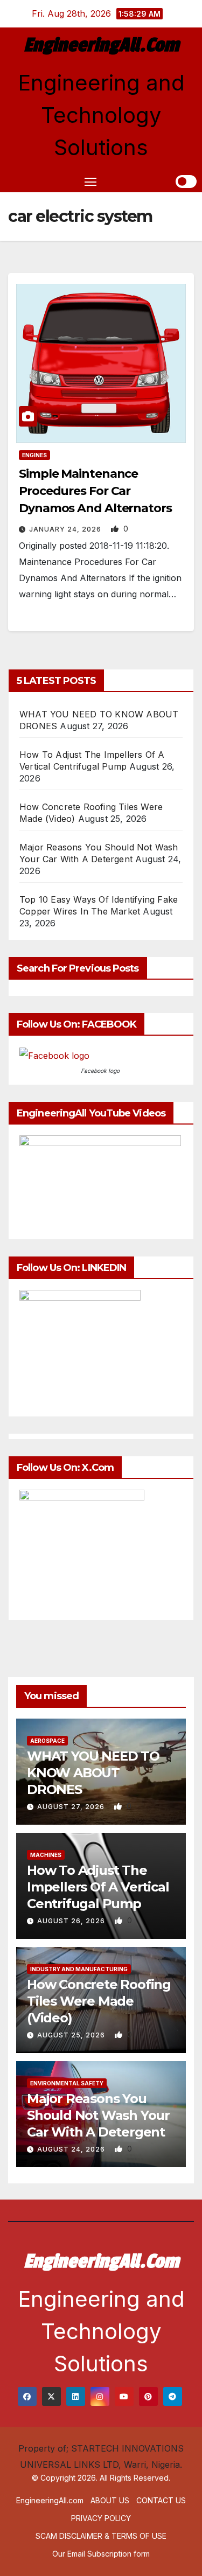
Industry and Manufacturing (79, 1969)
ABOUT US (110, 2500)
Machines (46, 1855)
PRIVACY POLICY (101, 2518)
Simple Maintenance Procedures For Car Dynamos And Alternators (95, 491)
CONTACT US (161, 2500)
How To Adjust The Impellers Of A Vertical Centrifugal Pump (98, 1887)
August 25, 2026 (72, 2035)
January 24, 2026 (66, 529)
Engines (34, 455)
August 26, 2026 (72, 1921)
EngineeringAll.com (101, 45)
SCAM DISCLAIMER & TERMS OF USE (101, 2536)
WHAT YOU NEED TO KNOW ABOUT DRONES (93, 1773)
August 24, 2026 (72, 2149)
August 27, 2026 (72, 1807)
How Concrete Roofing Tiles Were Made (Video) (99, 2001)
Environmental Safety (67, 2083)
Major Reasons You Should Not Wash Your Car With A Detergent (98, 2115)
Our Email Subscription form (101, 2554)
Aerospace (47, 1741)
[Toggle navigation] (90, 181)
